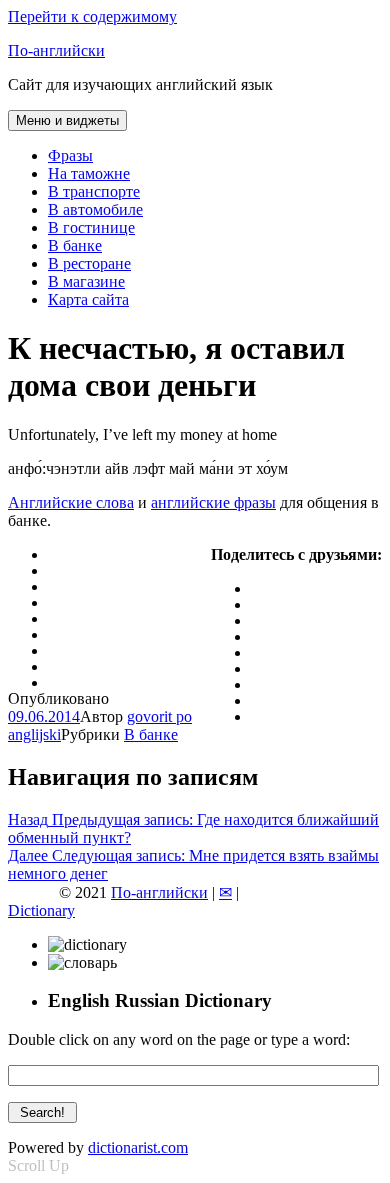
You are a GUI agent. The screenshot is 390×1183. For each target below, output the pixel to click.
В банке (75, 245)
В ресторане (89, 263)
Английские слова (71, 502)
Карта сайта (88, 299)
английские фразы (213, 502)
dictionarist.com (138, 1147)
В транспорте (94, 191)
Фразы (70, 155)
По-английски (56, 50)
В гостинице (91, 227)
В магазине (86, 281)
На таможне (89, 173)
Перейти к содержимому (92, 16)
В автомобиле (95, 209)
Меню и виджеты (67, 120)
